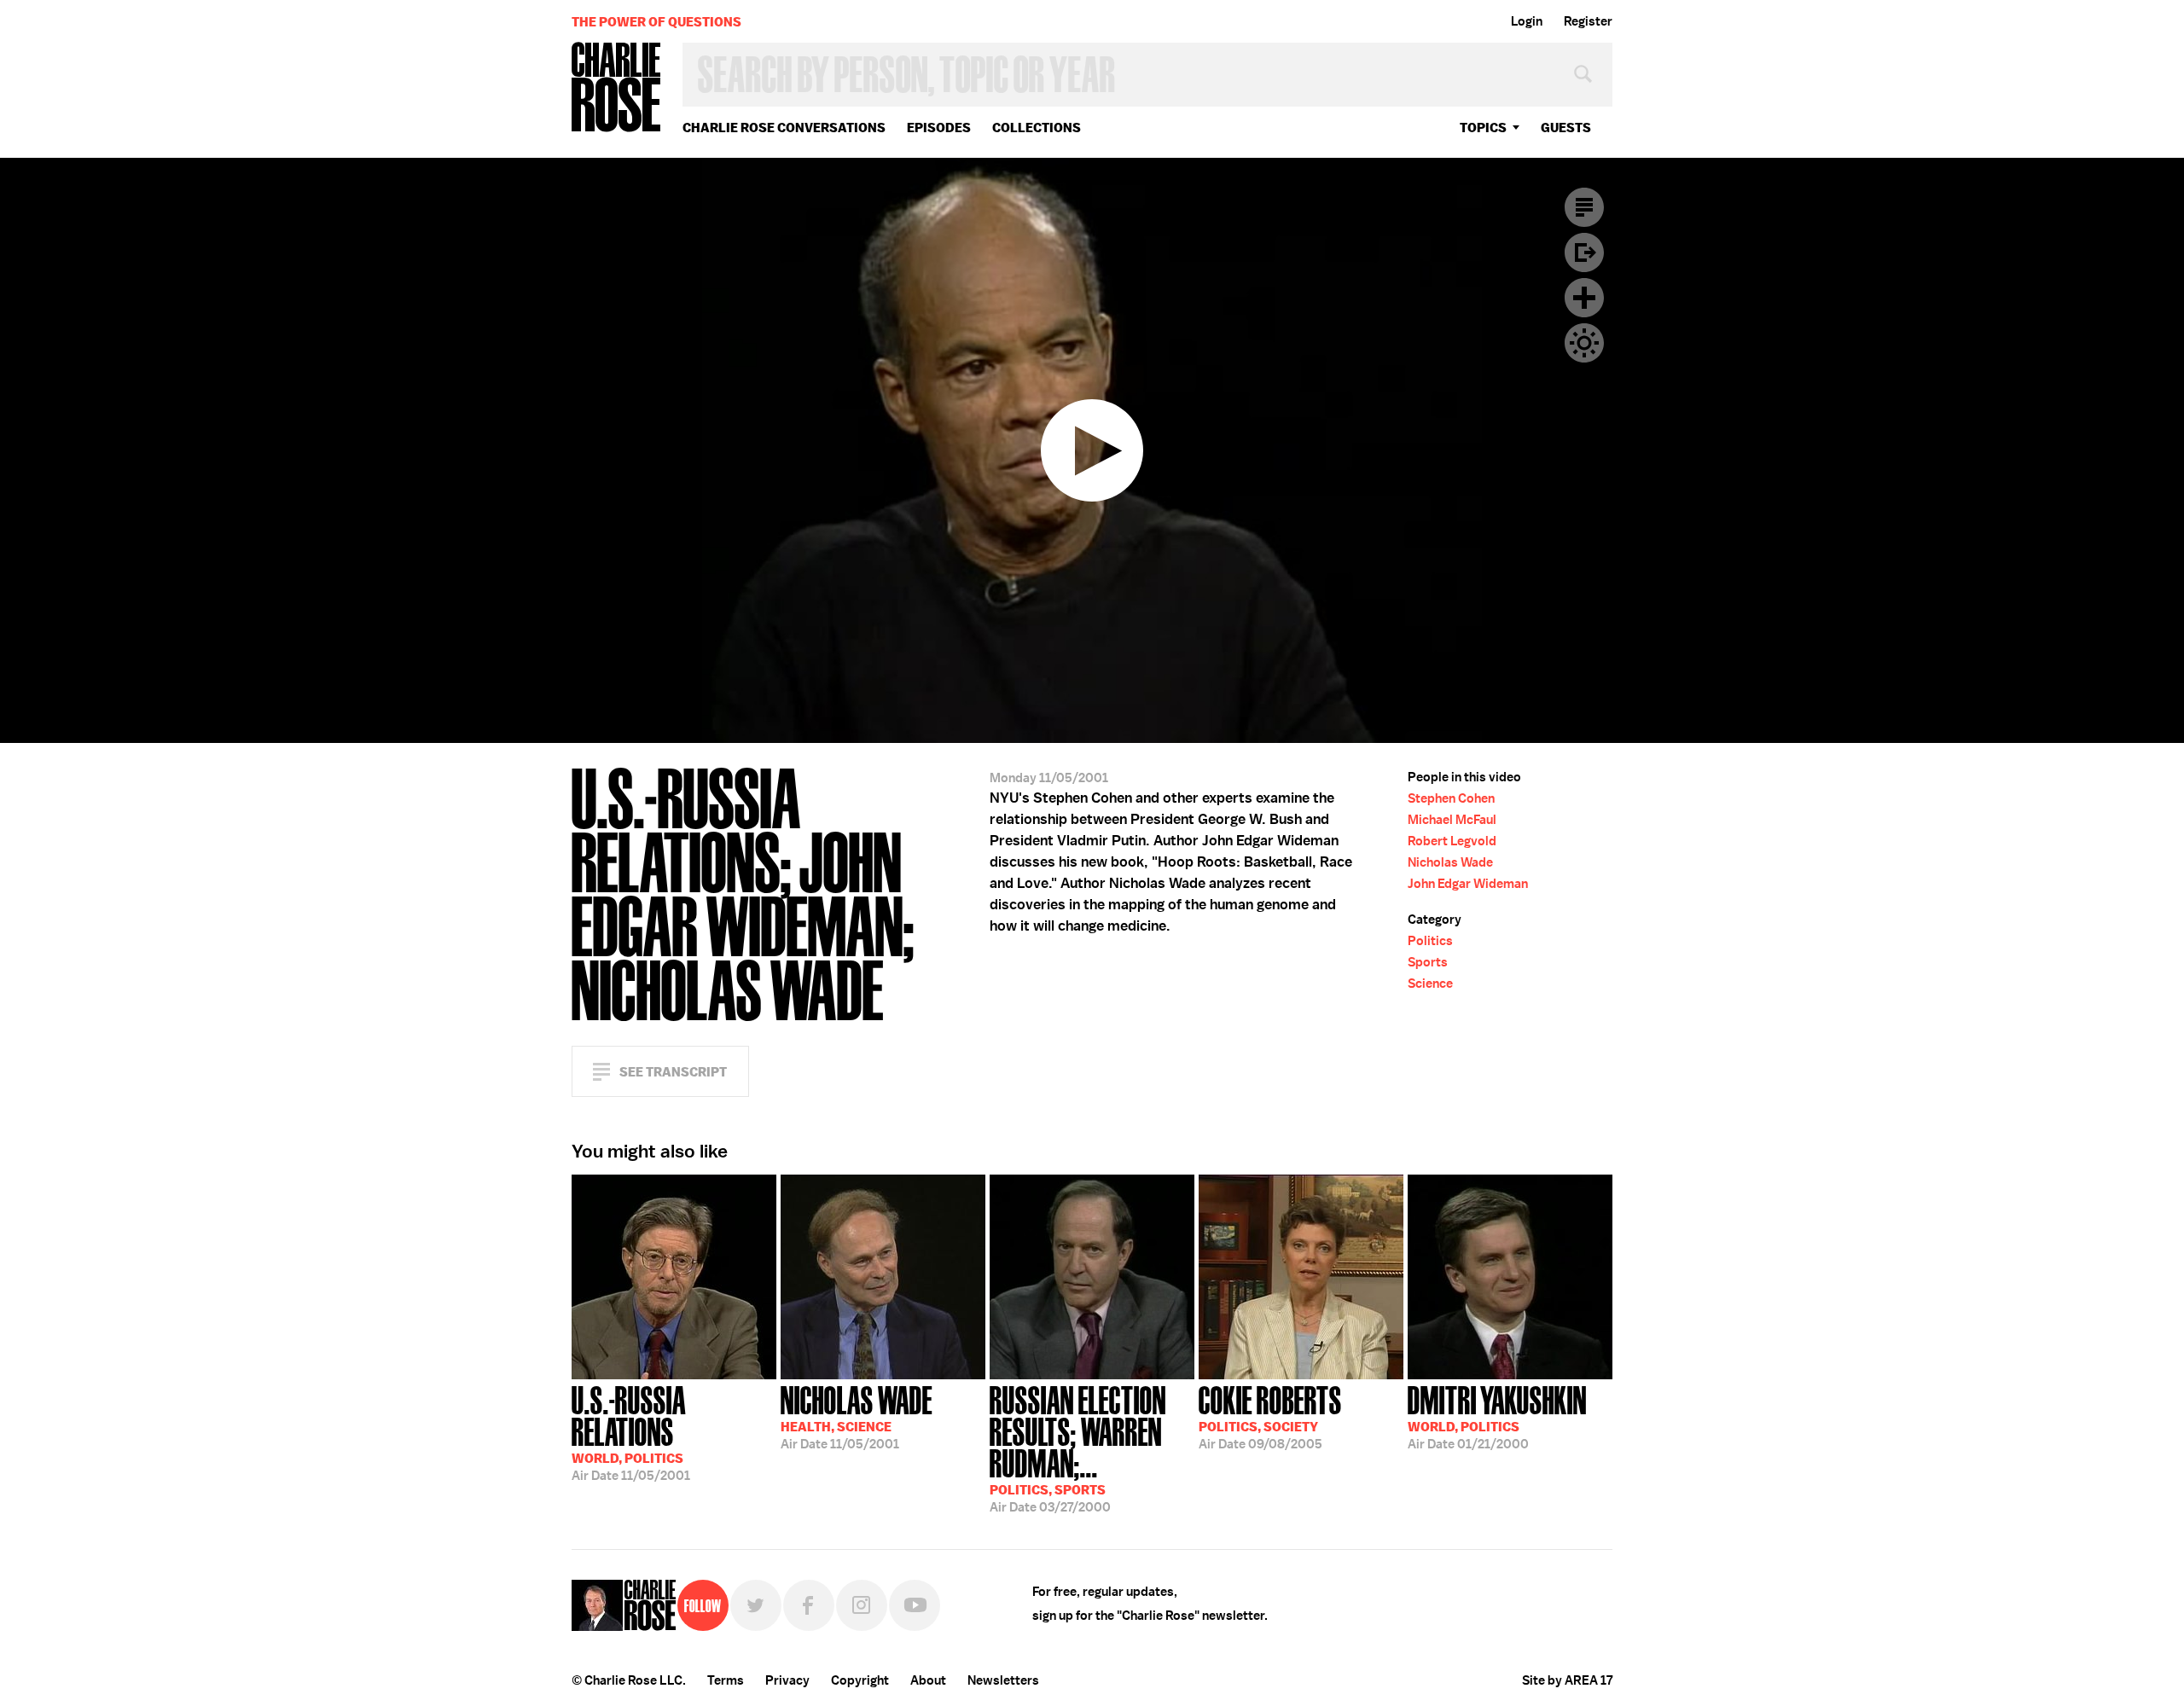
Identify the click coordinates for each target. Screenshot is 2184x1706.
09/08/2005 (1270, 1416)
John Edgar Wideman (1468, 884)
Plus (1584, 298)
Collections (1037, 128)
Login (1527, 21)
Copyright (860, 1680)
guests (1566, 128)
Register (1588, 21)
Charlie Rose (617, 88)
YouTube (915, 1605)
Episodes (939, 128)
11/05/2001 (631, 1432)
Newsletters (1003, 1680)
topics (1483, 128)
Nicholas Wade (1450, 862)
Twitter (756, 1605)
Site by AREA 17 (1567, 1680)
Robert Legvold (1452, 841)
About (928, 1680)
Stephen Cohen (1451, 798)
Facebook (809, 1605)
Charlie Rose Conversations (784, 128)
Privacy (787, 1680)
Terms (726, 1680)
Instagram (862, 1605)
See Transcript (673, 1072)
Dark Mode (1584, 343)
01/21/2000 (1497, 1416)
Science (1430, 984)
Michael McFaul (1452, 820)
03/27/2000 (1078, 1448)
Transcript (1584, 207)
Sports (1428, 962)
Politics (1430, 941)
